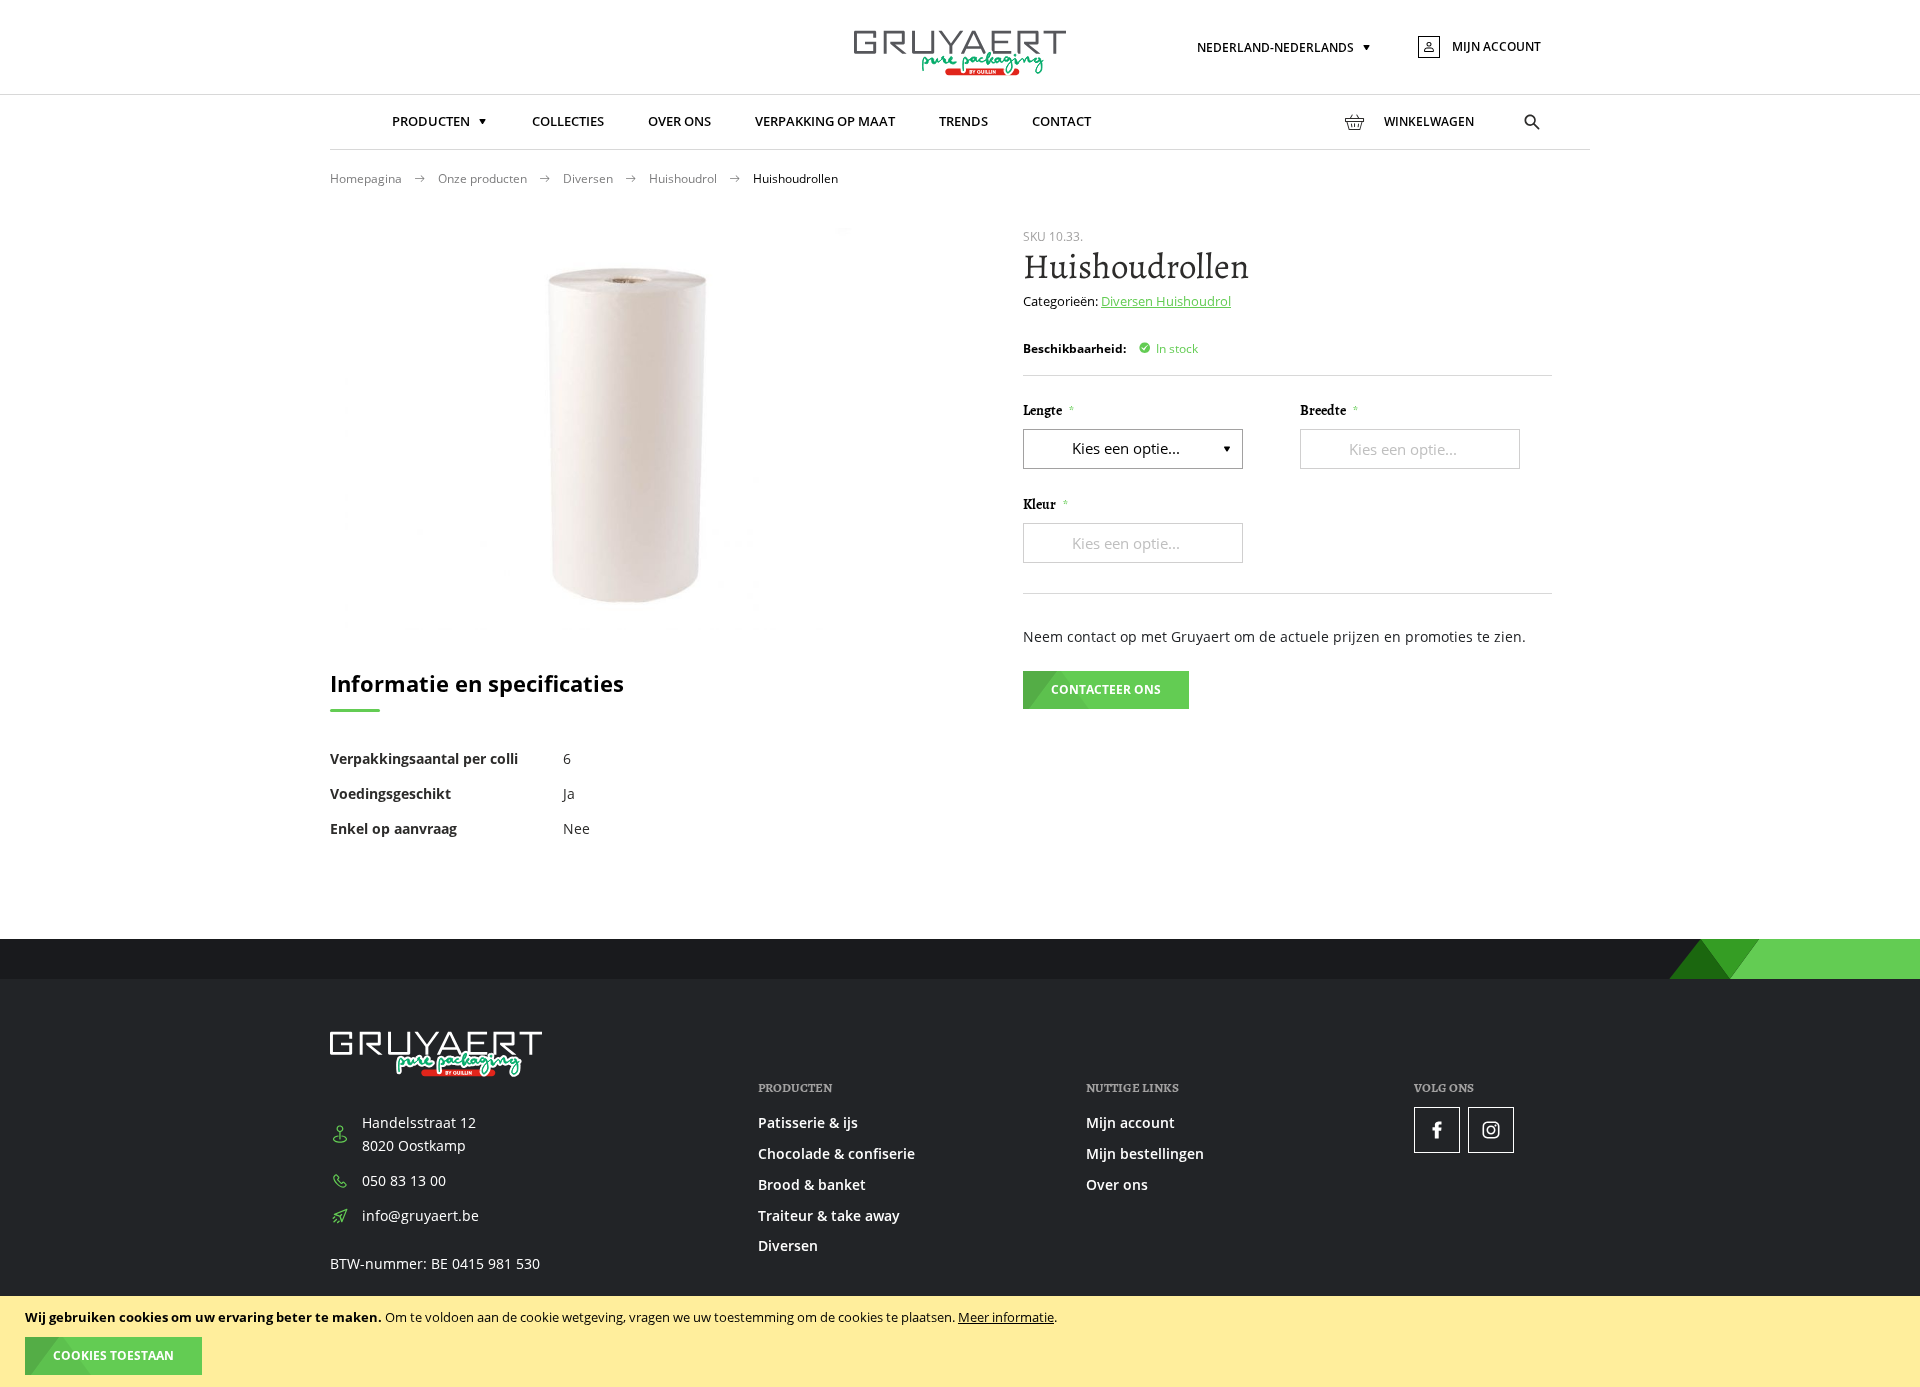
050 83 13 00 (404, 1180)
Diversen (589, 178)
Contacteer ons (1106, 689)
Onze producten (484, 178)
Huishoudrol (684, 178)
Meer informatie (1006, 1317)
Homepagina (367, 178)
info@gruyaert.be (420, 1215)
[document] (962, 1341)
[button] (1285, 48)
